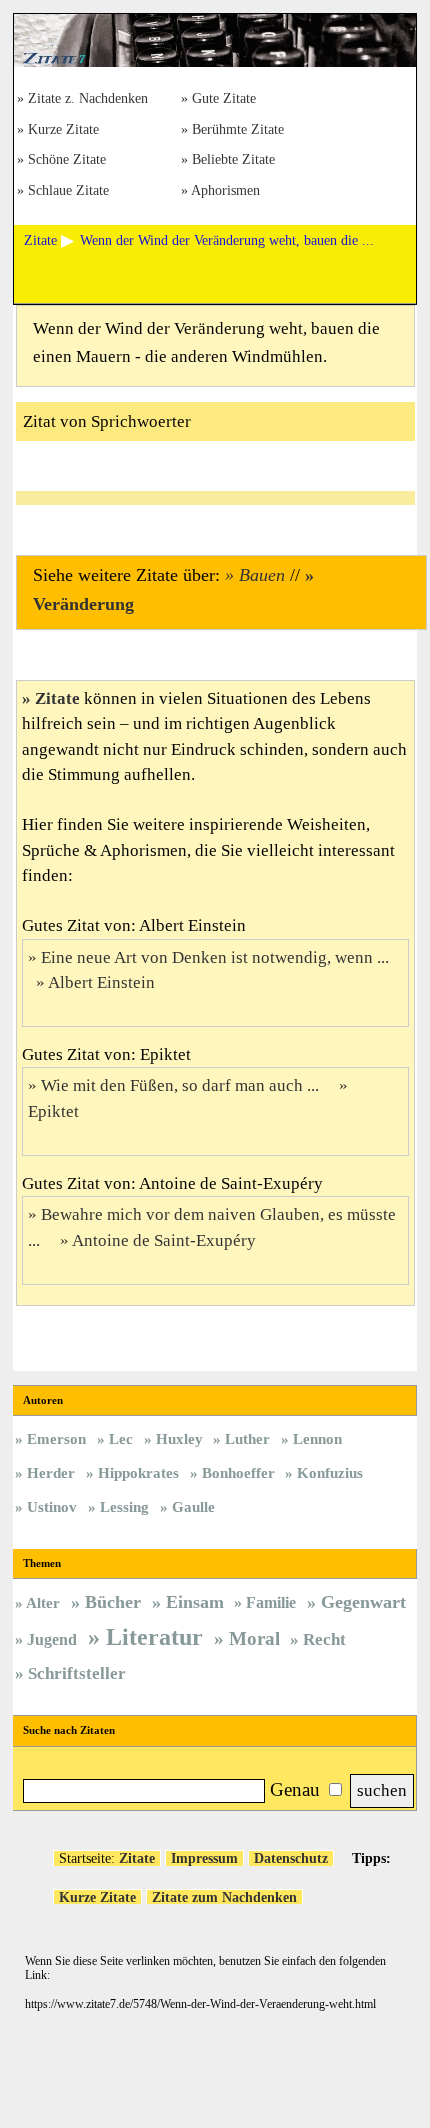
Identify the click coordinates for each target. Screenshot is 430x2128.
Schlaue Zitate (68, 191)
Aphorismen (225, 191)
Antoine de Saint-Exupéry (164, 1240)
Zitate (57, 698)
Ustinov (52, 1506)
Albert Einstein (101, 982)
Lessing (124, 1506)
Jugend (52, 1639)
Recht (324, 1639)
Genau (295, 1789)
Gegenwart (363, 1602)
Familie (271, 1602)
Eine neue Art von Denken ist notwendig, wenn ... (217, 957)
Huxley (179, 1438)
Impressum (204, 1858)
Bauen (262, 575)
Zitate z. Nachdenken (88, 99)
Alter (43, 1602)
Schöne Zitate (67, 160)
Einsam (195, 1602)
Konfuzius (330, 1472)
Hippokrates (138, 1472)
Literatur (154, 1637)
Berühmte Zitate (238, 130)
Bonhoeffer (238, 1472)
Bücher (113, 1602)
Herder (51, 1472)
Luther (247, 1438)
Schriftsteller (77, 1673)
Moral (254, 1638)
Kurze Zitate (63, 130)
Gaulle (193, 1506)
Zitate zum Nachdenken (224, 1897)
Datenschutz (291, 1858)
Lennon (317, 1438)
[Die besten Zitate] (215, 62)
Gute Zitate (224, 99)
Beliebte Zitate (233, 160)
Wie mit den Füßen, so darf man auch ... (182, 1085)
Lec (121, 1438)
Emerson (56, 1438)
